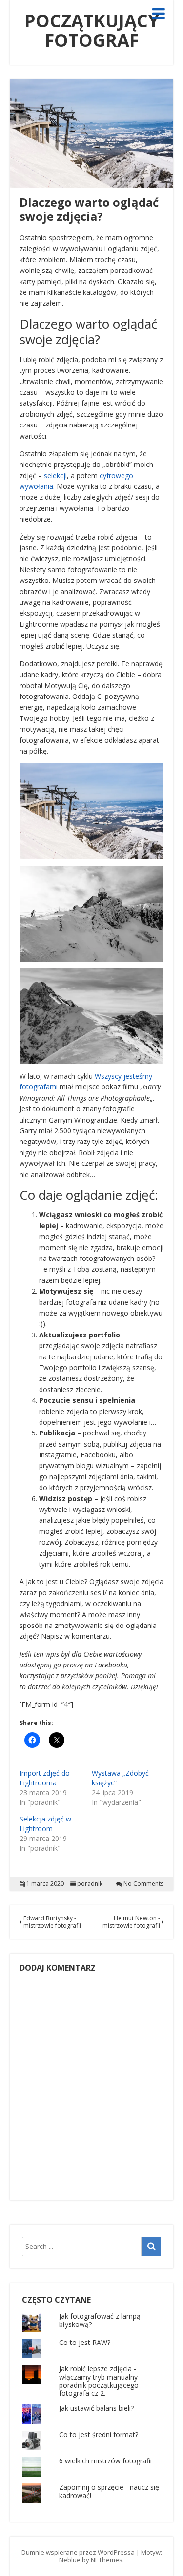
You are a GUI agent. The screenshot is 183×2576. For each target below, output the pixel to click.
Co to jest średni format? (99, 2434)
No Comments (143, 1884)
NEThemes (107, 2560)
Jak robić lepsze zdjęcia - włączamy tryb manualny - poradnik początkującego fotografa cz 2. (101, 2381)
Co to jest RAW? (85, 2342)
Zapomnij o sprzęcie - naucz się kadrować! (109, 2491)
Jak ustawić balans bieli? (96, 2408)
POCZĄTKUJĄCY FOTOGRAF (92, 30)
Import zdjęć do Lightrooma (45, 1778)
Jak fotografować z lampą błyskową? (100, 2320)
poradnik (90, 1884)
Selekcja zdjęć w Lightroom (45, 1824)
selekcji (55, 475)
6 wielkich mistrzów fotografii (105, 2461)
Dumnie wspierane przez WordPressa (78, 2552)
